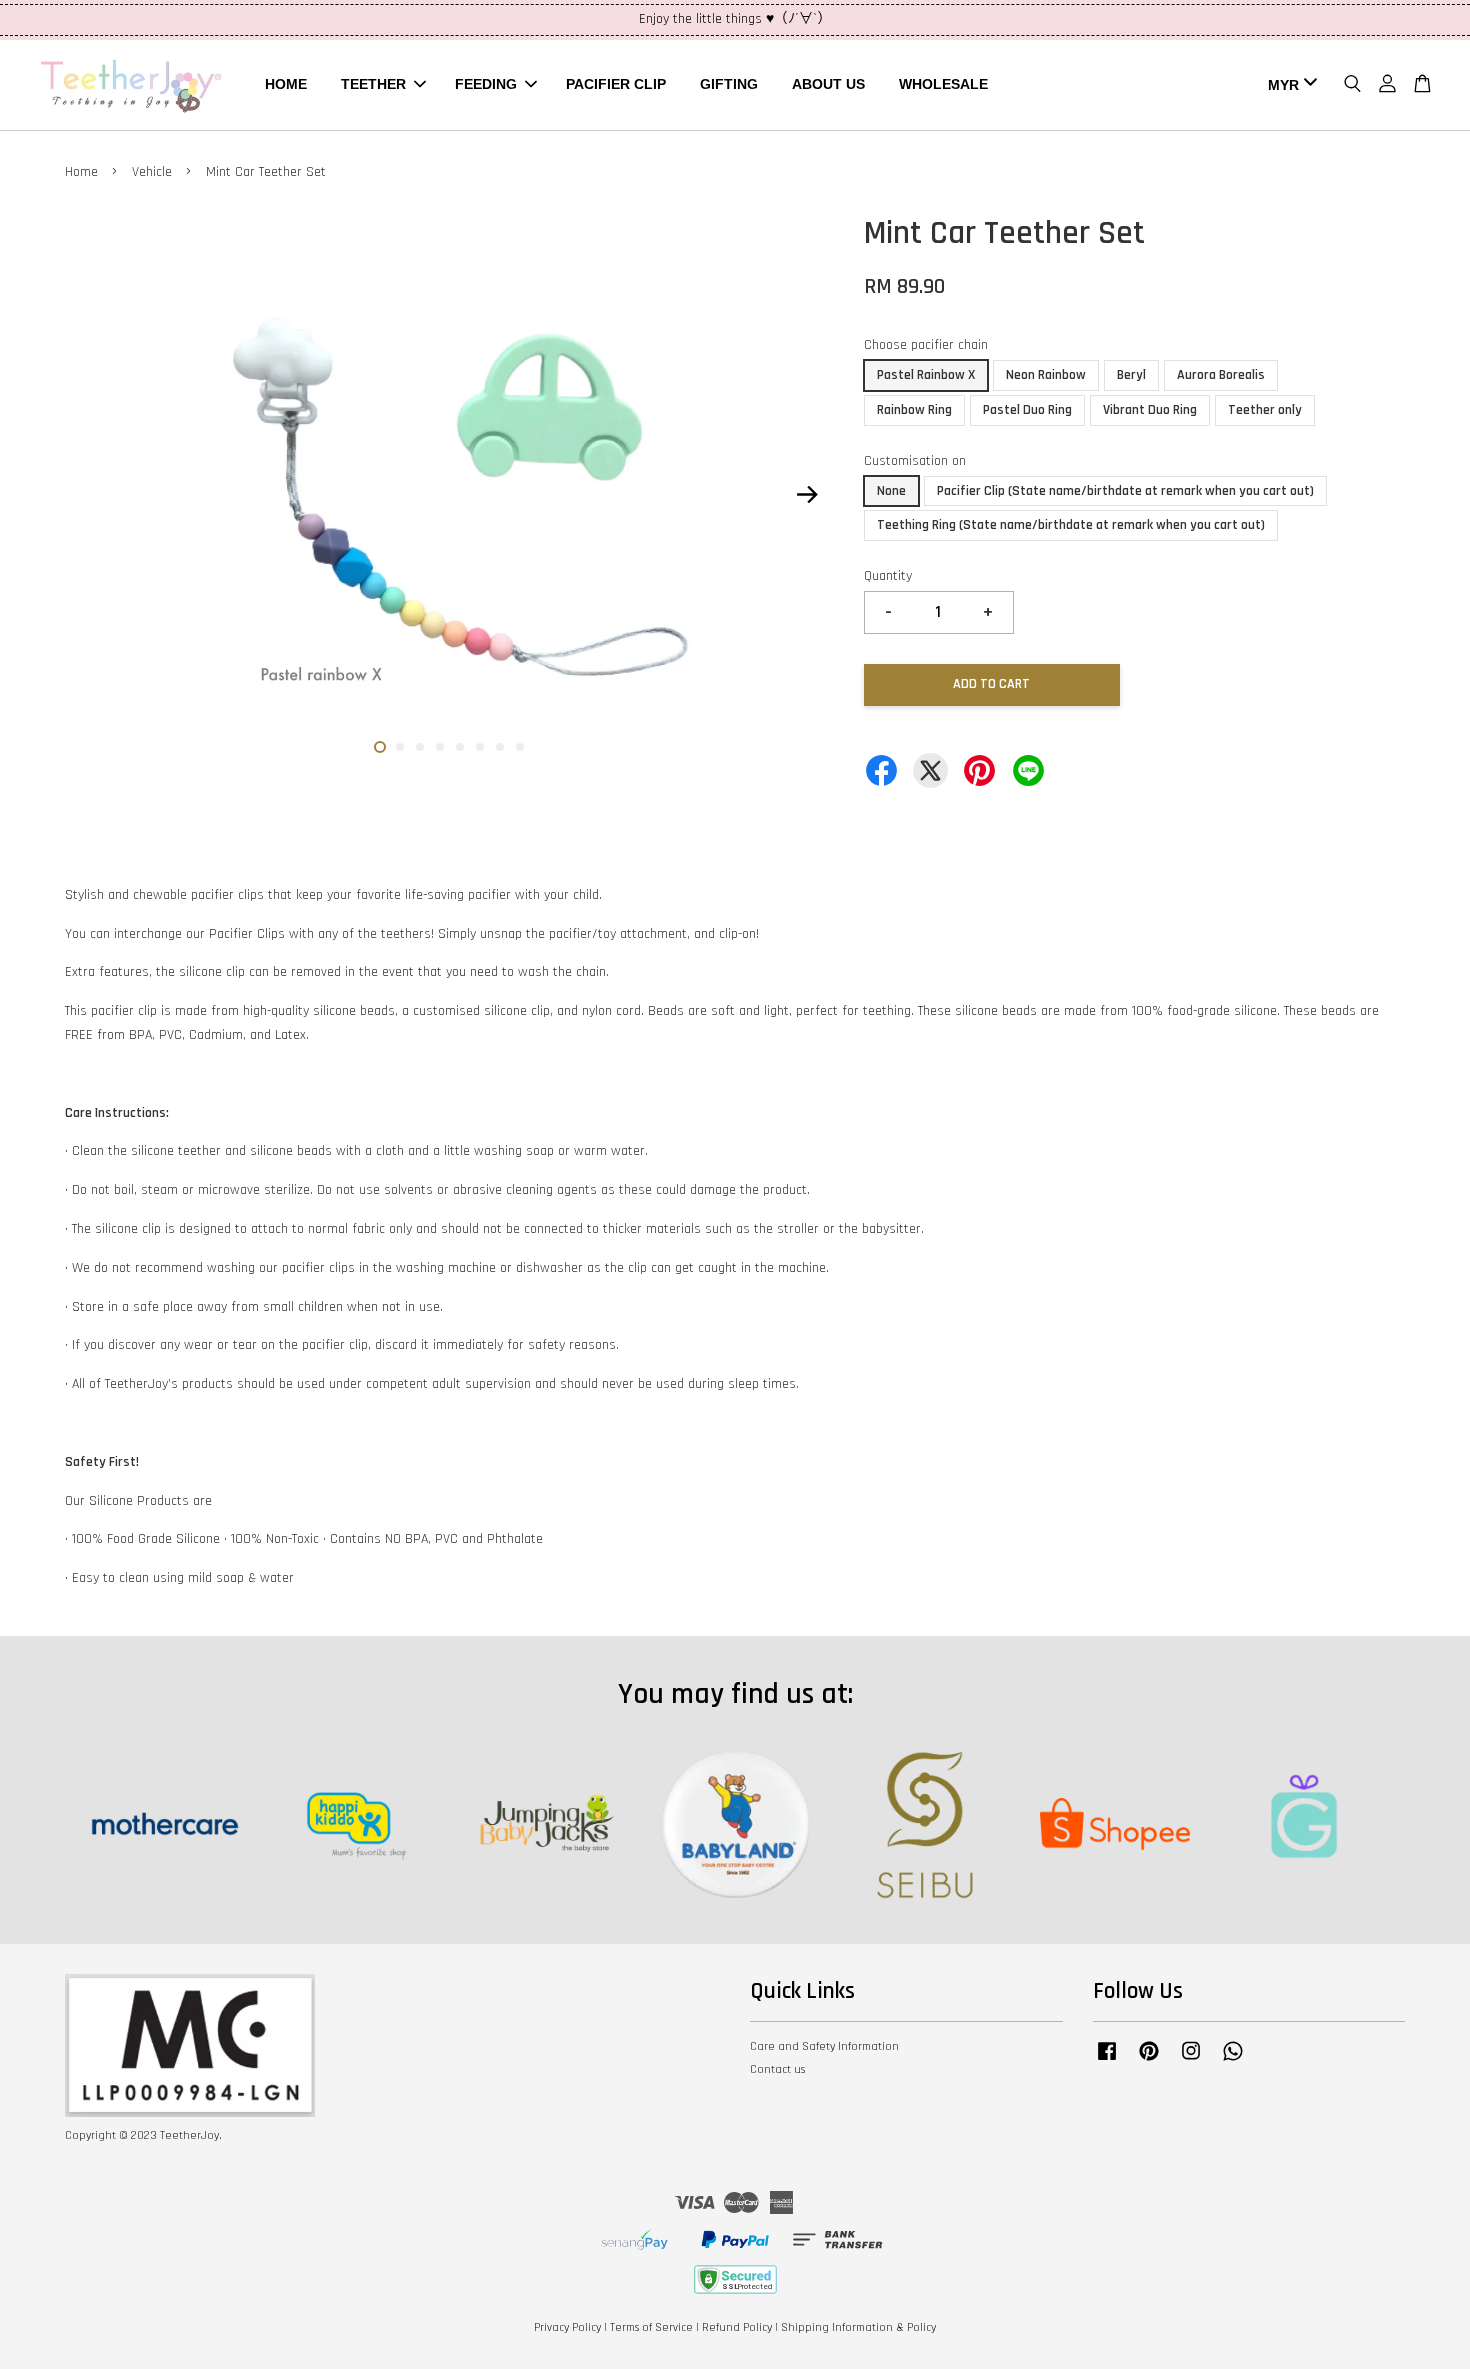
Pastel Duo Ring (1027, 410)
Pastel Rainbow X (926, 375)
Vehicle (152, 172)
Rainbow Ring (914, 410)
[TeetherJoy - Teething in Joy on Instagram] (1191, 2061)
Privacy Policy (567, 2327)
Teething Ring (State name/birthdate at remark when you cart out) (1071, 525)
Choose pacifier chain (926, 345)
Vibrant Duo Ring (1150, 410)
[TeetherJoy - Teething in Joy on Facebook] (1107, 2061)
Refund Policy (737, 2327)
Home (81, 172)
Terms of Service (651, 2327)
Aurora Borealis (1221, 375)
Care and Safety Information (824, 2046)
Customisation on (915, 461)
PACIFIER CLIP (616, 84)
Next (807, 494)
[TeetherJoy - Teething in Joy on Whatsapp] (1233, 2061)
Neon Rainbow (1046, 375)
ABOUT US (828, 84)
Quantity (888, 576)
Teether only (1265, 410)
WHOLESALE (943, 84)
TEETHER (373, 84)
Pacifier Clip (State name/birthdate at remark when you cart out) (1125, 491)
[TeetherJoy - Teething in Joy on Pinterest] (1149, 2061)
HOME (286, 84)
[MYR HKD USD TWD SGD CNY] (1289, 85)
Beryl (1131, 375)
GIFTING (729, 84)
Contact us (777, 2069)
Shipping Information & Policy (858, 2327)
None (891, 491)
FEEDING (486, 84)
